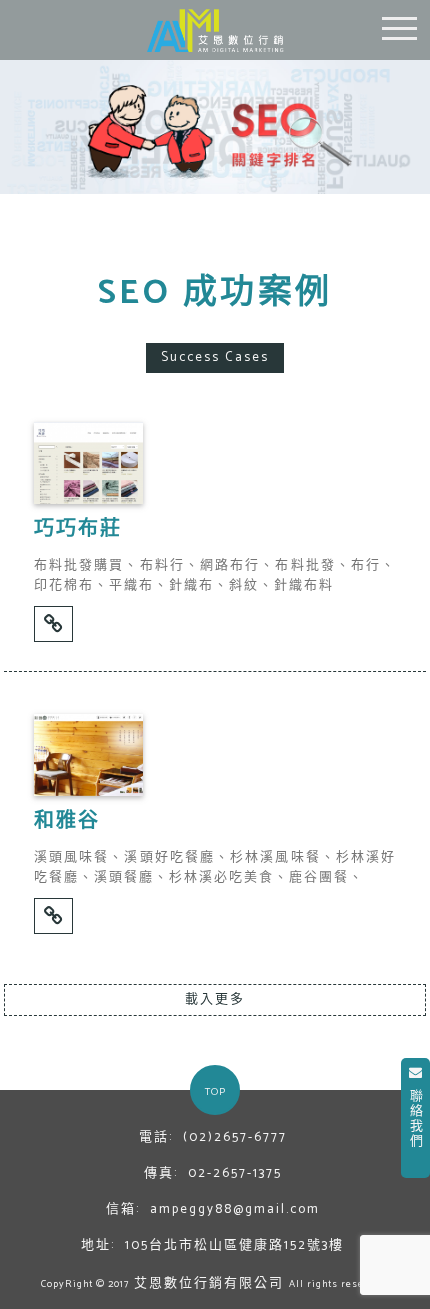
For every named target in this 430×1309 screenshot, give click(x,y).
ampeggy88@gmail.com (235, 1210)
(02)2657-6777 (235, 1138)
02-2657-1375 (235, 1174)
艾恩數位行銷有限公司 (209, 1284)
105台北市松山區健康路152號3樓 (234, 1246)
